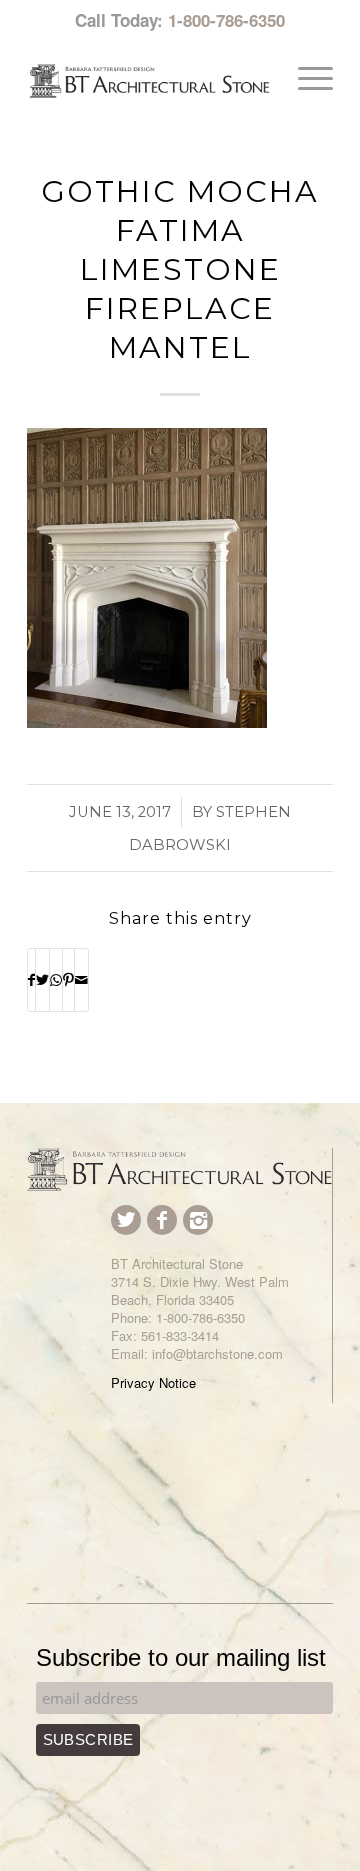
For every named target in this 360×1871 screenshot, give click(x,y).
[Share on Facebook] (31, 980)
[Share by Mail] (81, 980)
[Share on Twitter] (42, 980)
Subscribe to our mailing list (181, 1657)
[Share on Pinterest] (68, 980)
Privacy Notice (153, 1382)
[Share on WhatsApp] (56, 980)
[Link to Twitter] (126, 1220)
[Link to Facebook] (162, 1220)
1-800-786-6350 (226, 20)
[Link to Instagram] (198, 1220)
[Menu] (305, 78)
